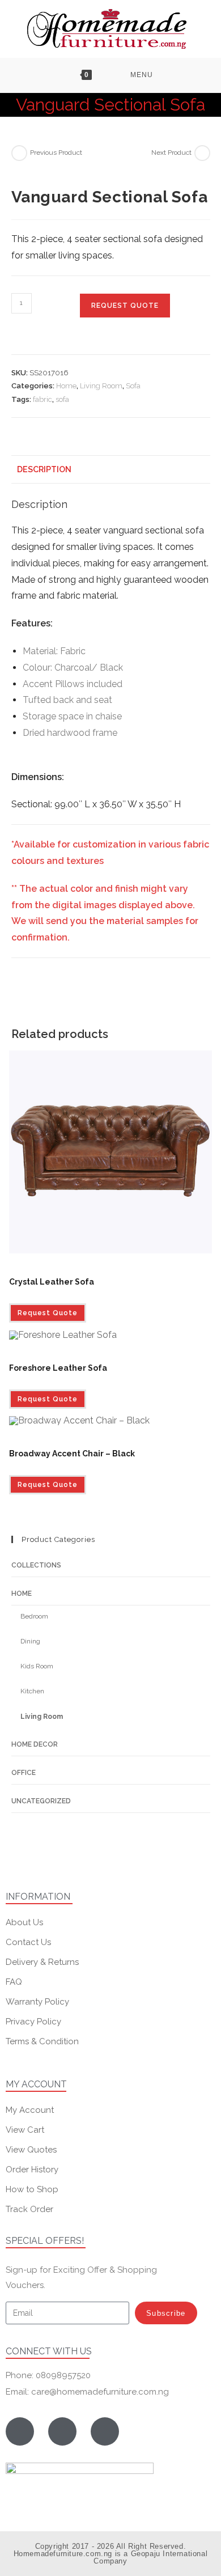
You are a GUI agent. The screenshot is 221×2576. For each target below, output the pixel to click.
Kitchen (32, 1691)
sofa (62, 399)
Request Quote (125, 306)
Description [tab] (44, 469)
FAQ (14, 1982)
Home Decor (35, 1744)
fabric (42, 399)
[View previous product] (19, 153)
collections (36, 1565)
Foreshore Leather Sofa (58, 1368)
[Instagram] (62, 2431)
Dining (30, 1641)
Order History (32, 2170)
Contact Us (28, 1942)
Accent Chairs (30, 1440)
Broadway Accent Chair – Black (72, 1454)
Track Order (29, 2209)
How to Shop (32, 2189)
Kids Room (37, 1666)
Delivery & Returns (42, 1962)
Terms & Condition (42, 2041)
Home (66, 386)
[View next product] (202, 153)
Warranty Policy (37, 2002)
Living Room (101, 386)
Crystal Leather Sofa (52, 1282)
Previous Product (56, 152)
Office (24, 1773)
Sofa (133, 386)
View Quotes (31, 2150)
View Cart (25, 2130)
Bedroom (34, 1616)
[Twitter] (105, 2431)
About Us (24, 1922)
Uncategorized (41, 1801)
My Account (30, 2110)
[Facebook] (20, 2431)
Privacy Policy (33, 2022)
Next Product (171, 152)
